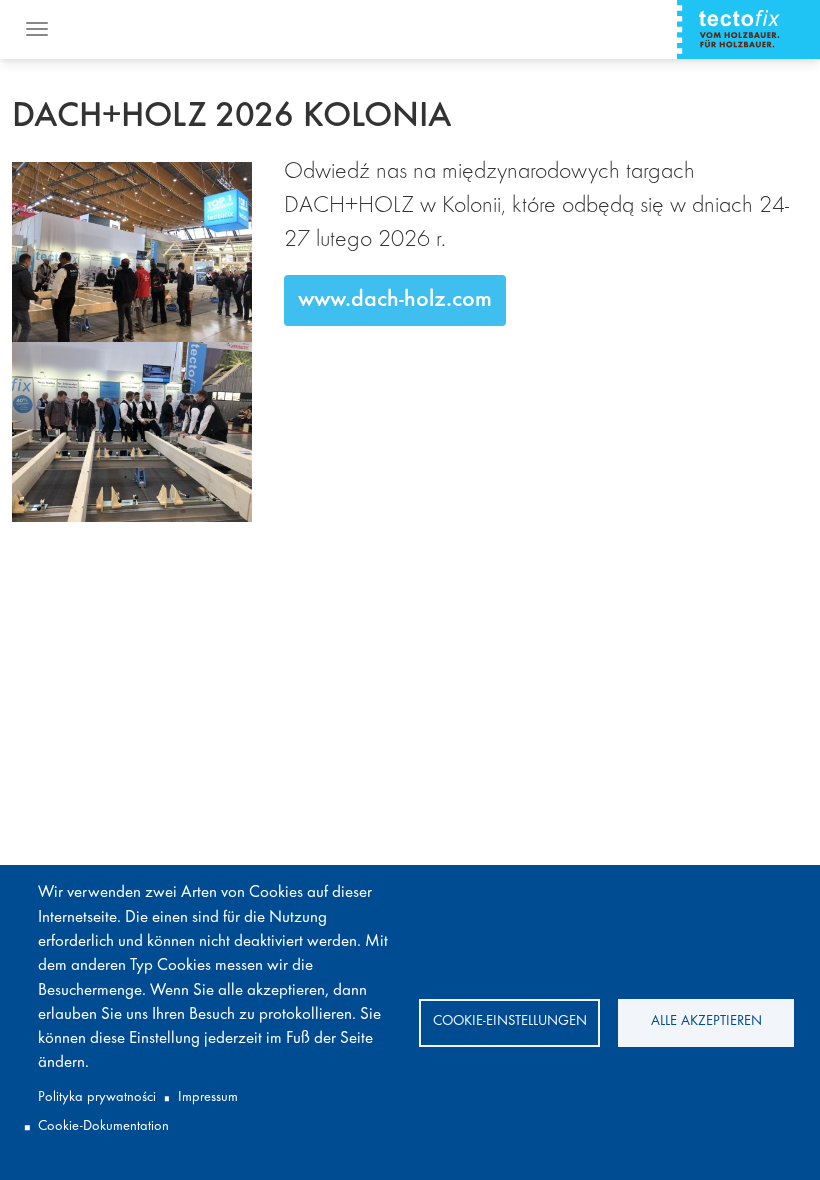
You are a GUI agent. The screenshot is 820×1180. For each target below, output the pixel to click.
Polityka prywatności (97, 1097)
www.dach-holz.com (395, 300)
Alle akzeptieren (706, 1021)
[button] (132, 252)
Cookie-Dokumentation (103, 1126)
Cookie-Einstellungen (510, 1021)
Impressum (208, 1097)
